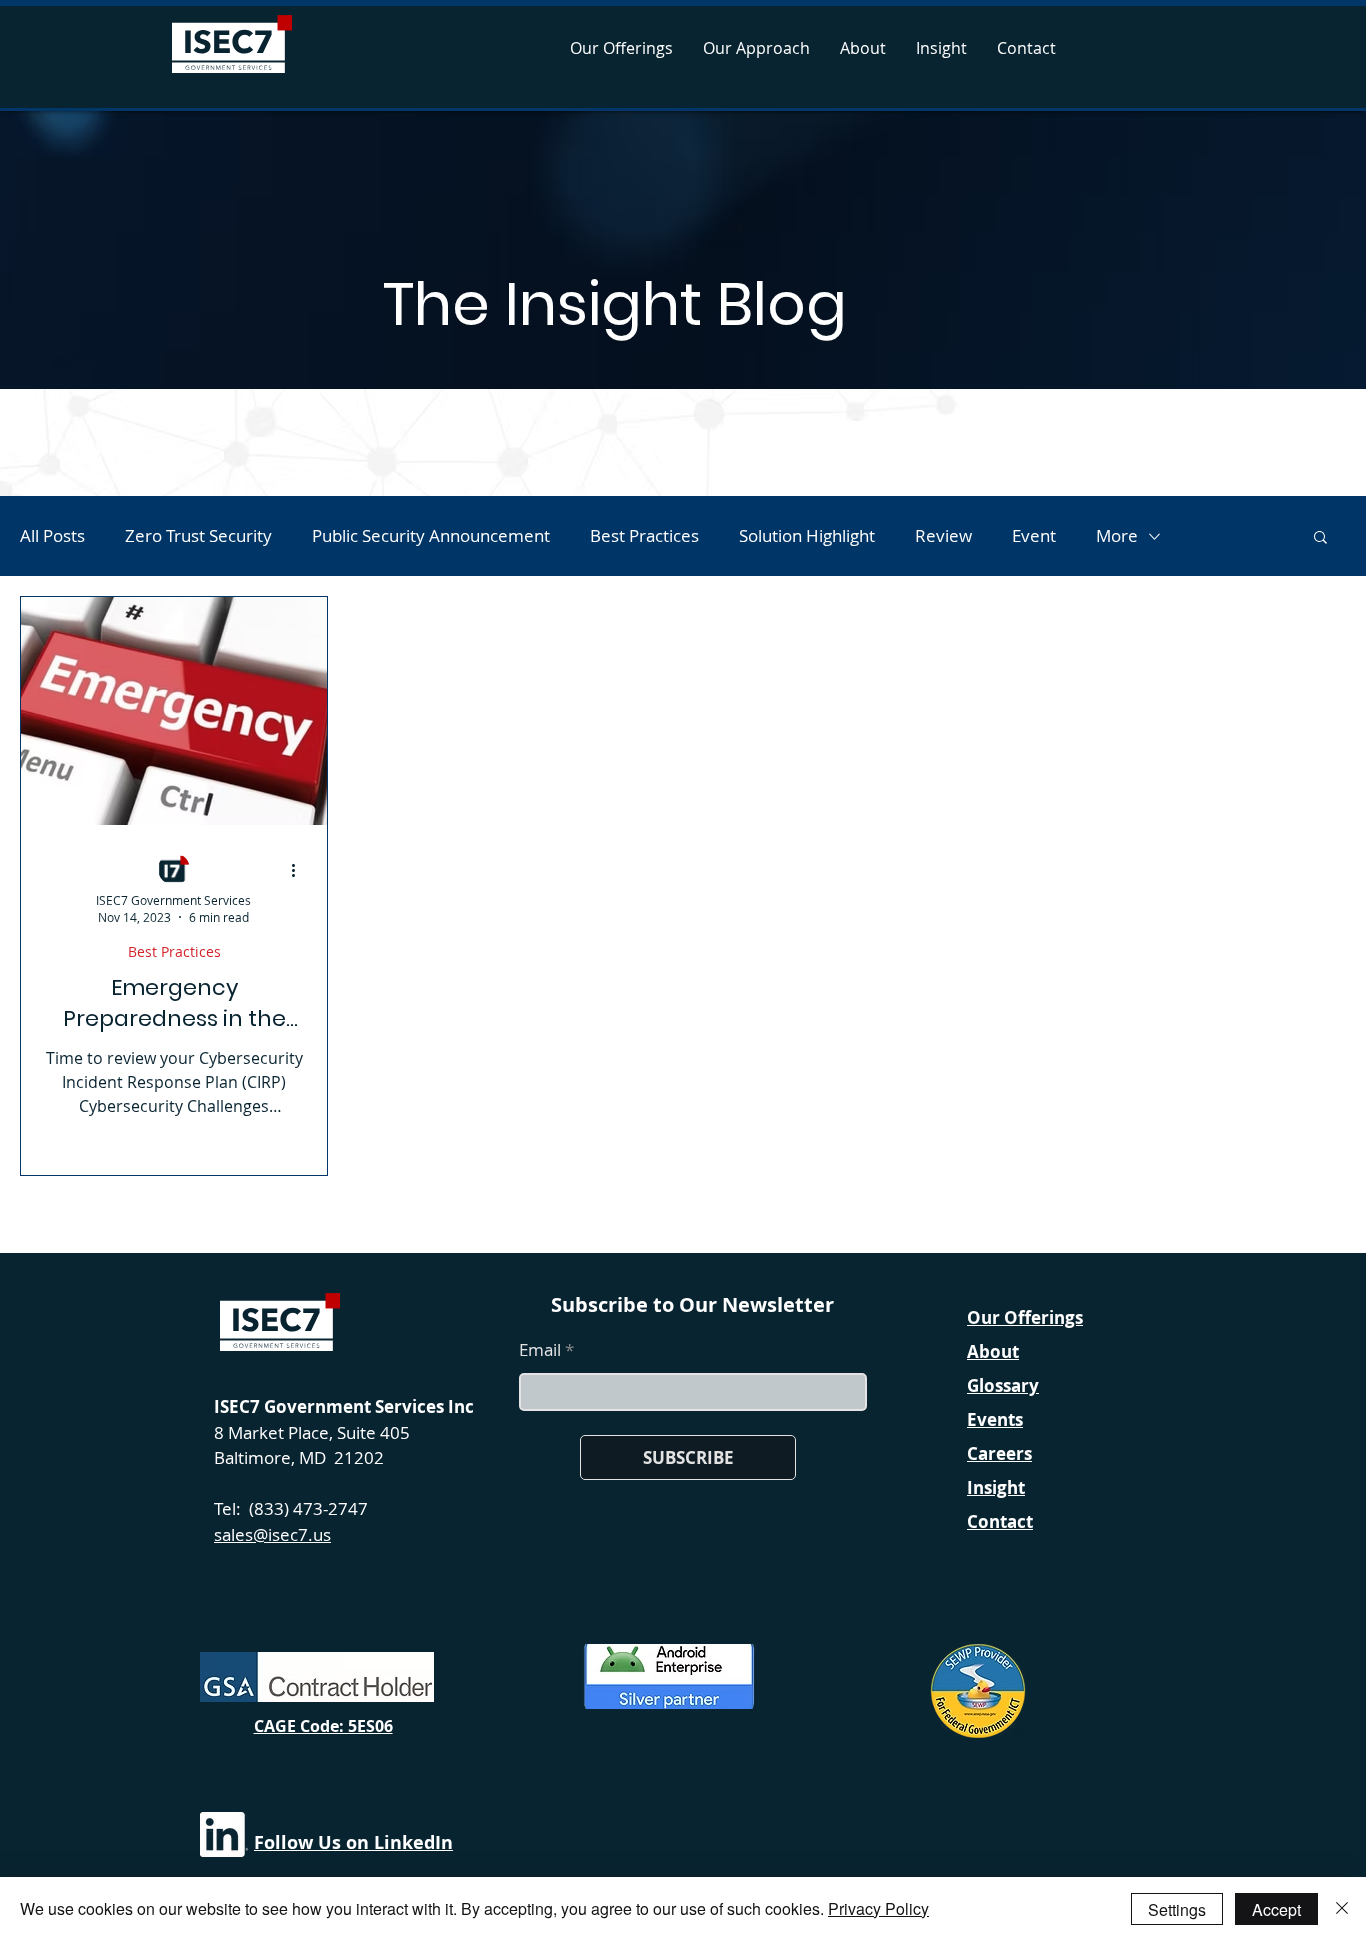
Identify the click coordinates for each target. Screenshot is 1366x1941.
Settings (1177, 1909)
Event (1034, 535)
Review (943, 535)
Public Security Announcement (431, 535)
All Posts (52, 535)
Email (540, 1349)
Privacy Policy (878, 1908)
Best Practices (644, 535)
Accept (1276, 1909)
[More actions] (300, 870)
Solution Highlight (807, 535)
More (1117, 535)
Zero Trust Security (198, 535)
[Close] (1342, 1909)
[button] (1320, 538)
